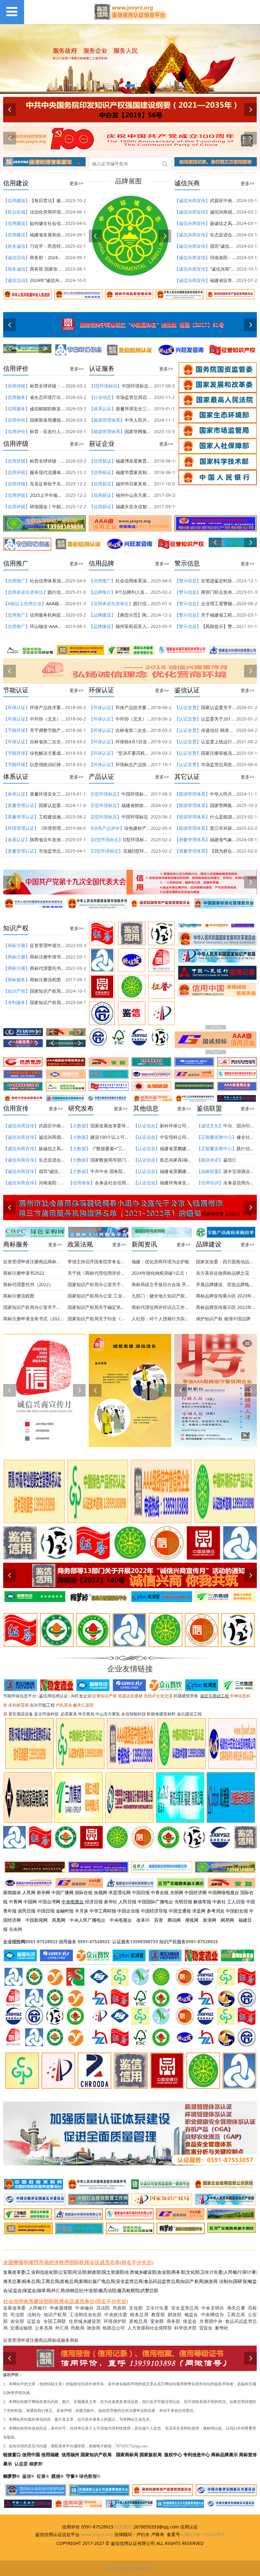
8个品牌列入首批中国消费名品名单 (150, 592)
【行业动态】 (102, 397)
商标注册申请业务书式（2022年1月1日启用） (49, 1319)
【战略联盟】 (210, 1171)
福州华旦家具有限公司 (138, 484)
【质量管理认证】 (21, 805)
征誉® (43, 2476)
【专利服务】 (16, 1002)
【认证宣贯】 (188, 707)
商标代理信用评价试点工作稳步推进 (167, 1307)
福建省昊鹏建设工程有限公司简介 (193, 1148)
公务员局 (44, 2328)
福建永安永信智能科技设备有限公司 (151, 506)
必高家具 (69, 1714)
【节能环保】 (16, 730)
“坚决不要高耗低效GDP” (140, 753)
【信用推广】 (16, 581)
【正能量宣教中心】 (217, 1137)
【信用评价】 (16, 420)
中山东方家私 (108, 1714)
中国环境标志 (135, 817)
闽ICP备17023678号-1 (130, 2568)
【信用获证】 (102, 461)
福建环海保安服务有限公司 (186, 1183)
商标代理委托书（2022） (55, 968)
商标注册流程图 (45, 980)
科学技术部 (185, 2328)
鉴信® (28, 2476)
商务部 (174, 2321)
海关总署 (236, 2308)
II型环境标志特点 (140, 839)
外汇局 (62, 2328)
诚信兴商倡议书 (225, 212)
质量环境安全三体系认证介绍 (145, 409)
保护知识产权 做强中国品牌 (223, 1319)
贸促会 (206, 2328)
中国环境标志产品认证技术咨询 (153, 386)
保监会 (190, 2321)
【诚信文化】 (210, 1126)
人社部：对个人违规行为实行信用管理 (169, 1319)
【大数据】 (79, 1126)
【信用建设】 (16, 200)
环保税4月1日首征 (133, 742)
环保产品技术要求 (48, 707)
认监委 (21, 2464)
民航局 (78, 2328)
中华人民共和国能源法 (147, 420)
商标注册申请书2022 (50, 957)
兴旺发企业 (81, 1696)
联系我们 (123, 2527)
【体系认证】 (102, 409)
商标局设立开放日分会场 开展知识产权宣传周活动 (181, 1284)
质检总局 (138, 2321)
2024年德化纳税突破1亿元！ (160, 1273)
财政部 (175, 2315)
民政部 (120, 2308)
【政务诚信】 (16, 246)
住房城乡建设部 (85, 2321)
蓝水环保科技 (46, 1714)
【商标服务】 (16, 980)
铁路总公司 (114, 2328)
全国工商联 (55, 2321)
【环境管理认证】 (21, 828)
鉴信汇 (230, 1160)
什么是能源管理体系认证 (234, 817)
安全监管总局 (185, 2308)
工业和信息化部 (85, 2315)
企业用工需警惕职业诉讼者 (228, 603)
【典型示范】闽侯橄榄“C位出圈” (147, 615)
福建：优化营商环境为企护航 (160, 1262)
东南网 (16, 1929)
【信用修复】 (81, 1183)
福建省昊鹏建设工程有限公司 (189, 1171)
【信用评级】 (16, 386)
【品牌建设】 (102, 615)
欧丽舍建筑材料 (161, 1714)
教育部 (158, 2315)
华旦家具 (86, 1714)
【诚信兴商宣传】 (192, 200)
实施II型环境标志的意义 (147, 851)
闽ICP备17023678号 (205, 2534)
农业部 (17, 2321)
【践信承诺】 (210, 1160)
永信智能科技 (133, 1714)
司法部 (17, 2315)
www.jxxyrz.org (97, 2534)
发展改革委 (15, 2308)
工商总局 (236, 2315)
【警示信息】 (188, 581)
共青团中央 (211, 2321)
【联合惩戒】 (16, 212)
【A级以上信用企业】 (25, 603)
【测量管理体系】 (192, 839)
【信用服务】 (16, 397)
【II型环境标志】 (106, 839)
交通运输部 (21, 2328)
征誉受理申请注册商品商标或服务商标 (41, 1262)
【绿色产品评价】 (107, 828)
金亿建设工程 (189, 1714)
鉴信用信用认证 (53, 1696)
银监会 (191, 2315)
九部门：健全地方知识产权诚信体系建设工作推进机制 (185, 1296)
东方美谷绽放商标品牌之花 (223, 1273)
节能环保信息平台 (20, 1696)
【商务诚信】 (16, 269)
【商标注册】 (16, 945)
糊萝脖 (36, 2464)
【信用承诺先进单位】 (25, 592)
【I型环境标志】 (105, 386)
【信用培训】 (210, 1183)
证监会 (34, 2321)
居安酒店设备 (21, 1714)
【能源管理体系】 (107, 420)
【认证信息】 (146, 1126)
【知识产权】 (16, 991)
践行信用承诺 (61, 592)
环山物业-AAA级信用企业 (55, 626)
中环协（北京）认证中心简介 (59, 719)
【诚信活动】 (16, 257)
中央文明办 (213, 2308)
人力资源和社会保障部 (150, 2328)
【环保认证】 (16, 707)
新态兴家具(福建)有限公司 (185, 1160)
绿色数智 (88, 2476)
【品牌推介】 (102, 592)
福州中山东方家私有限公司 (142, 495)
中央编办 (84, 2308)
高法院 (103, 2308)
